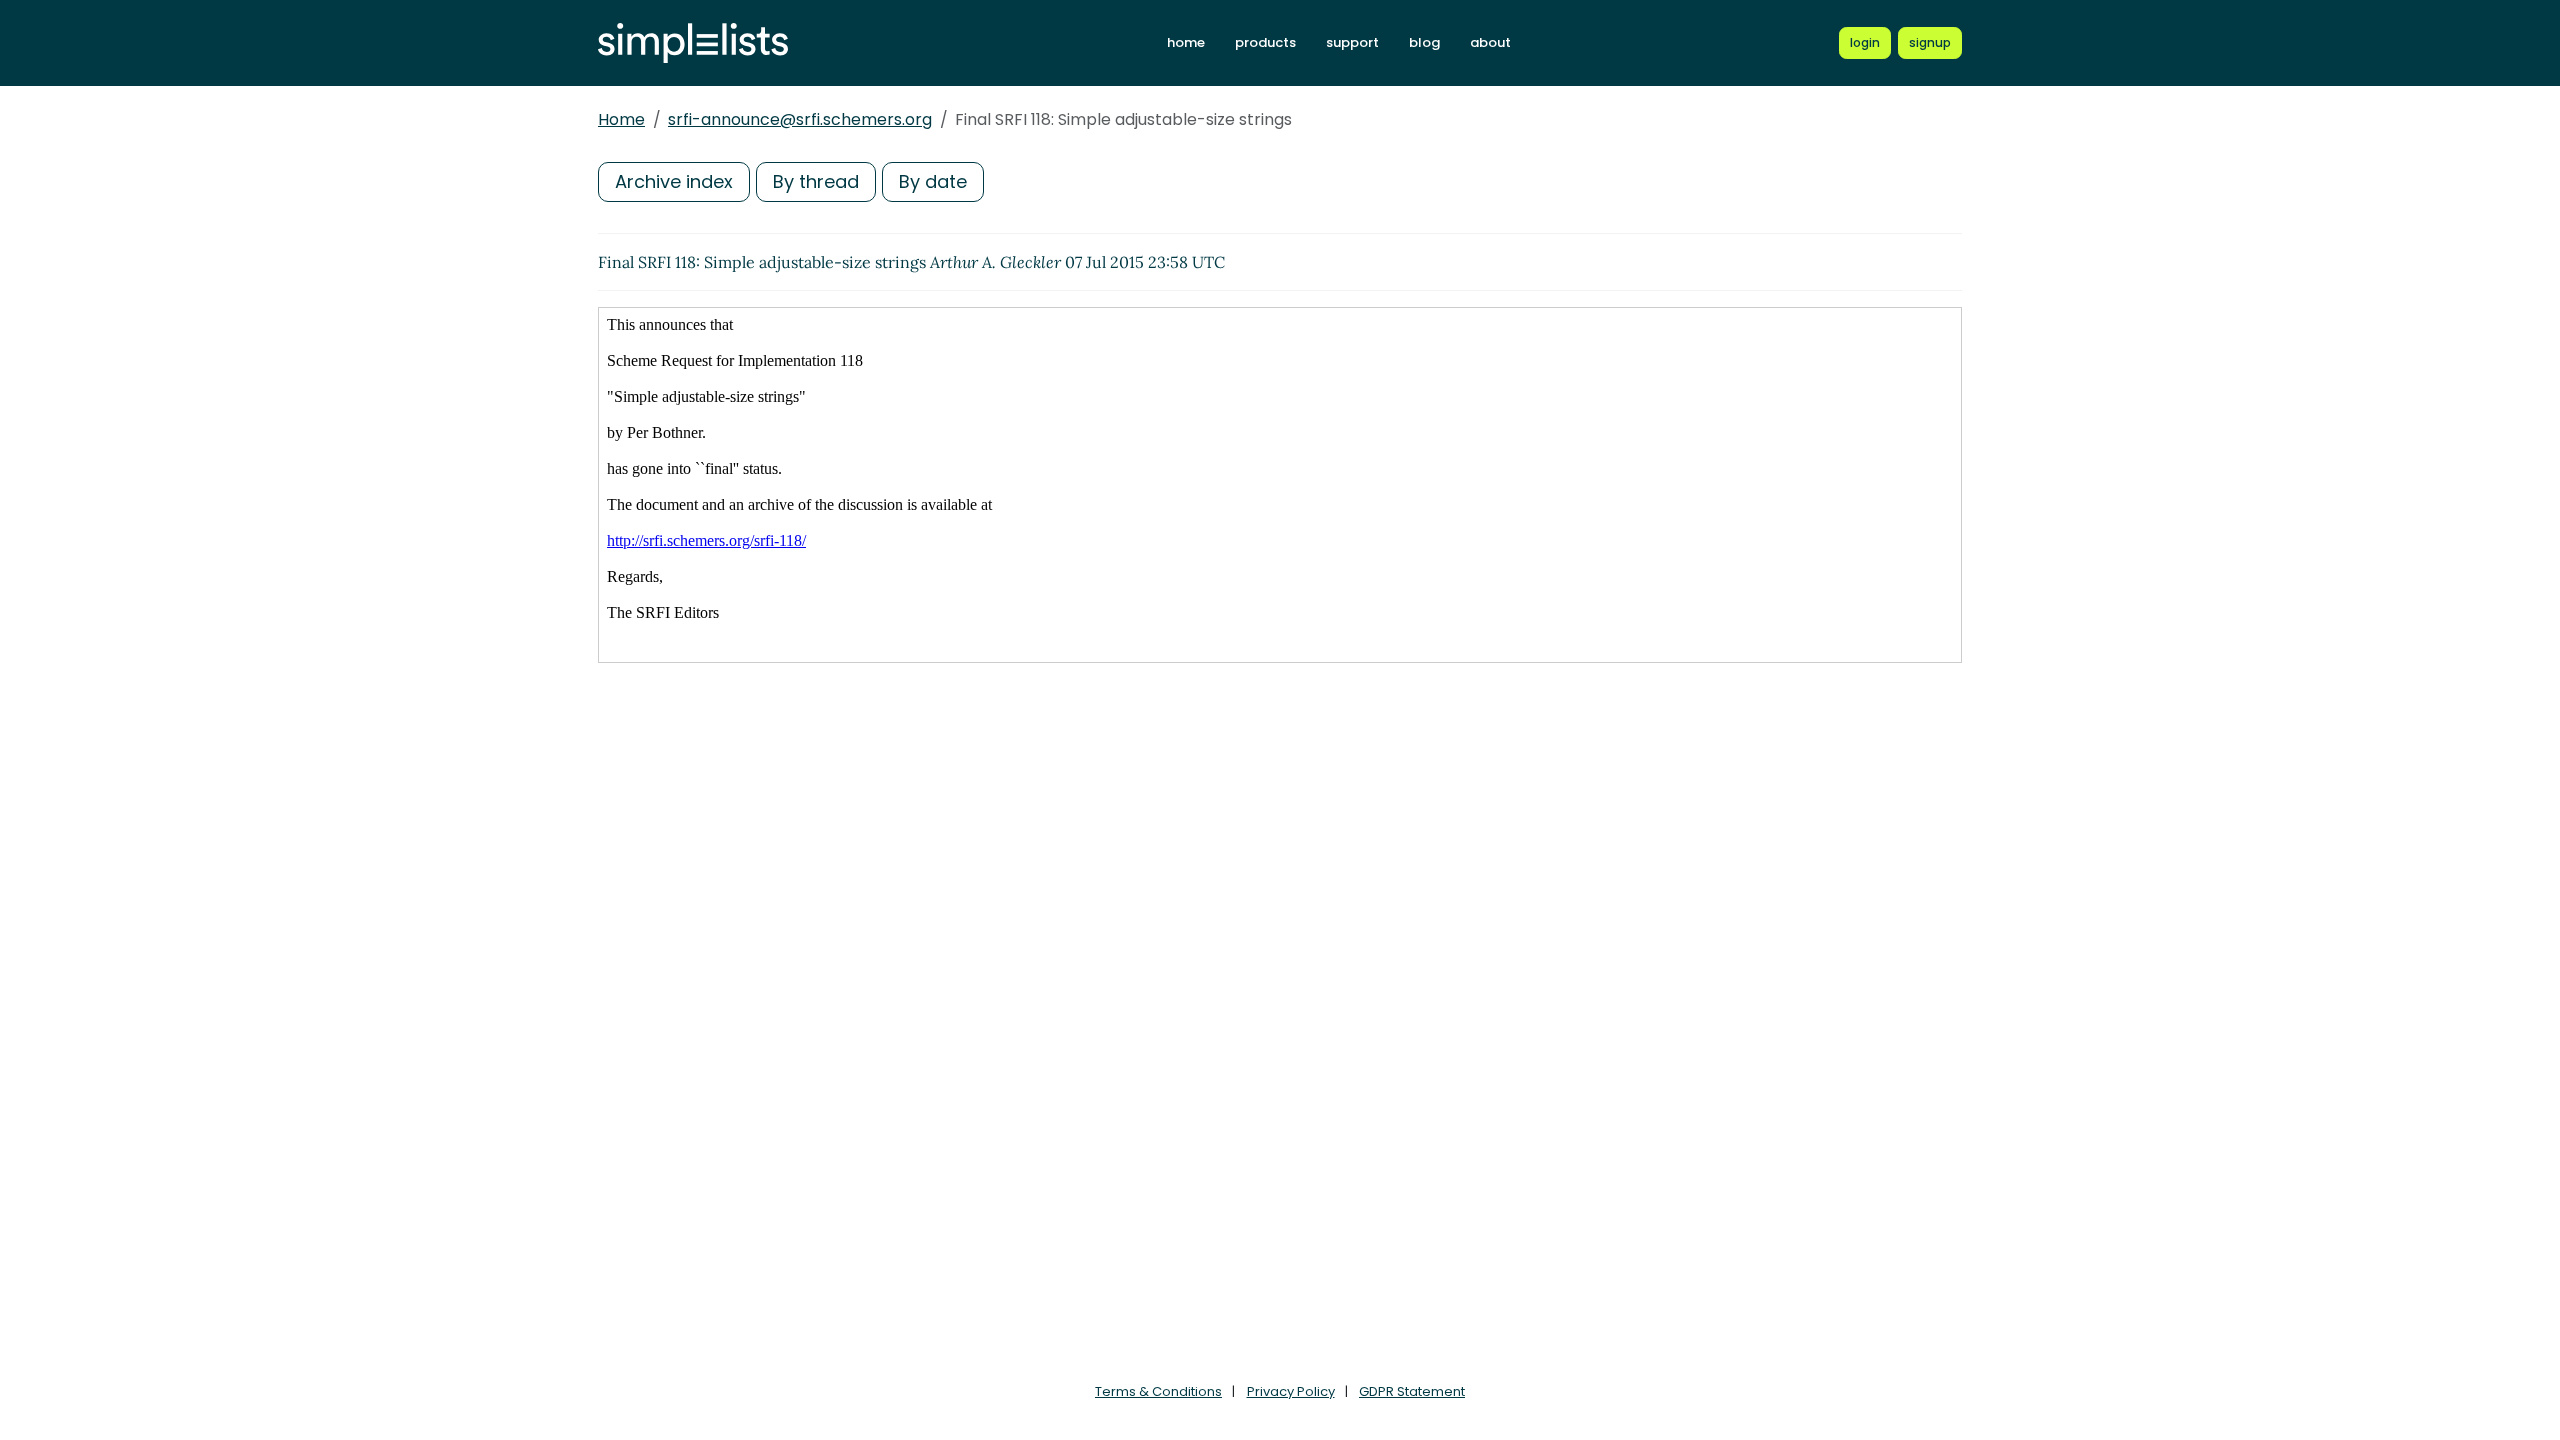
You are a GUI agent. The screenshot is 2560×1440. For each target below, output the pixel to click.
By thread (816, 181)
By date (933, 181)
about (1490, 42)
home (1186, 42)
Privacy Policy (1291, 1391)
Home (621, 119)
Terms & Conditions (1158, 1391)
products (1265, 42)
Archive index (674, 181)
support (1352, 42)
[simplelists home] (693, 43)
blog (1424, 42)
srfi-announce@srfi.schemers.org (800, 119)
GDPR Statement (1412, 1391)
